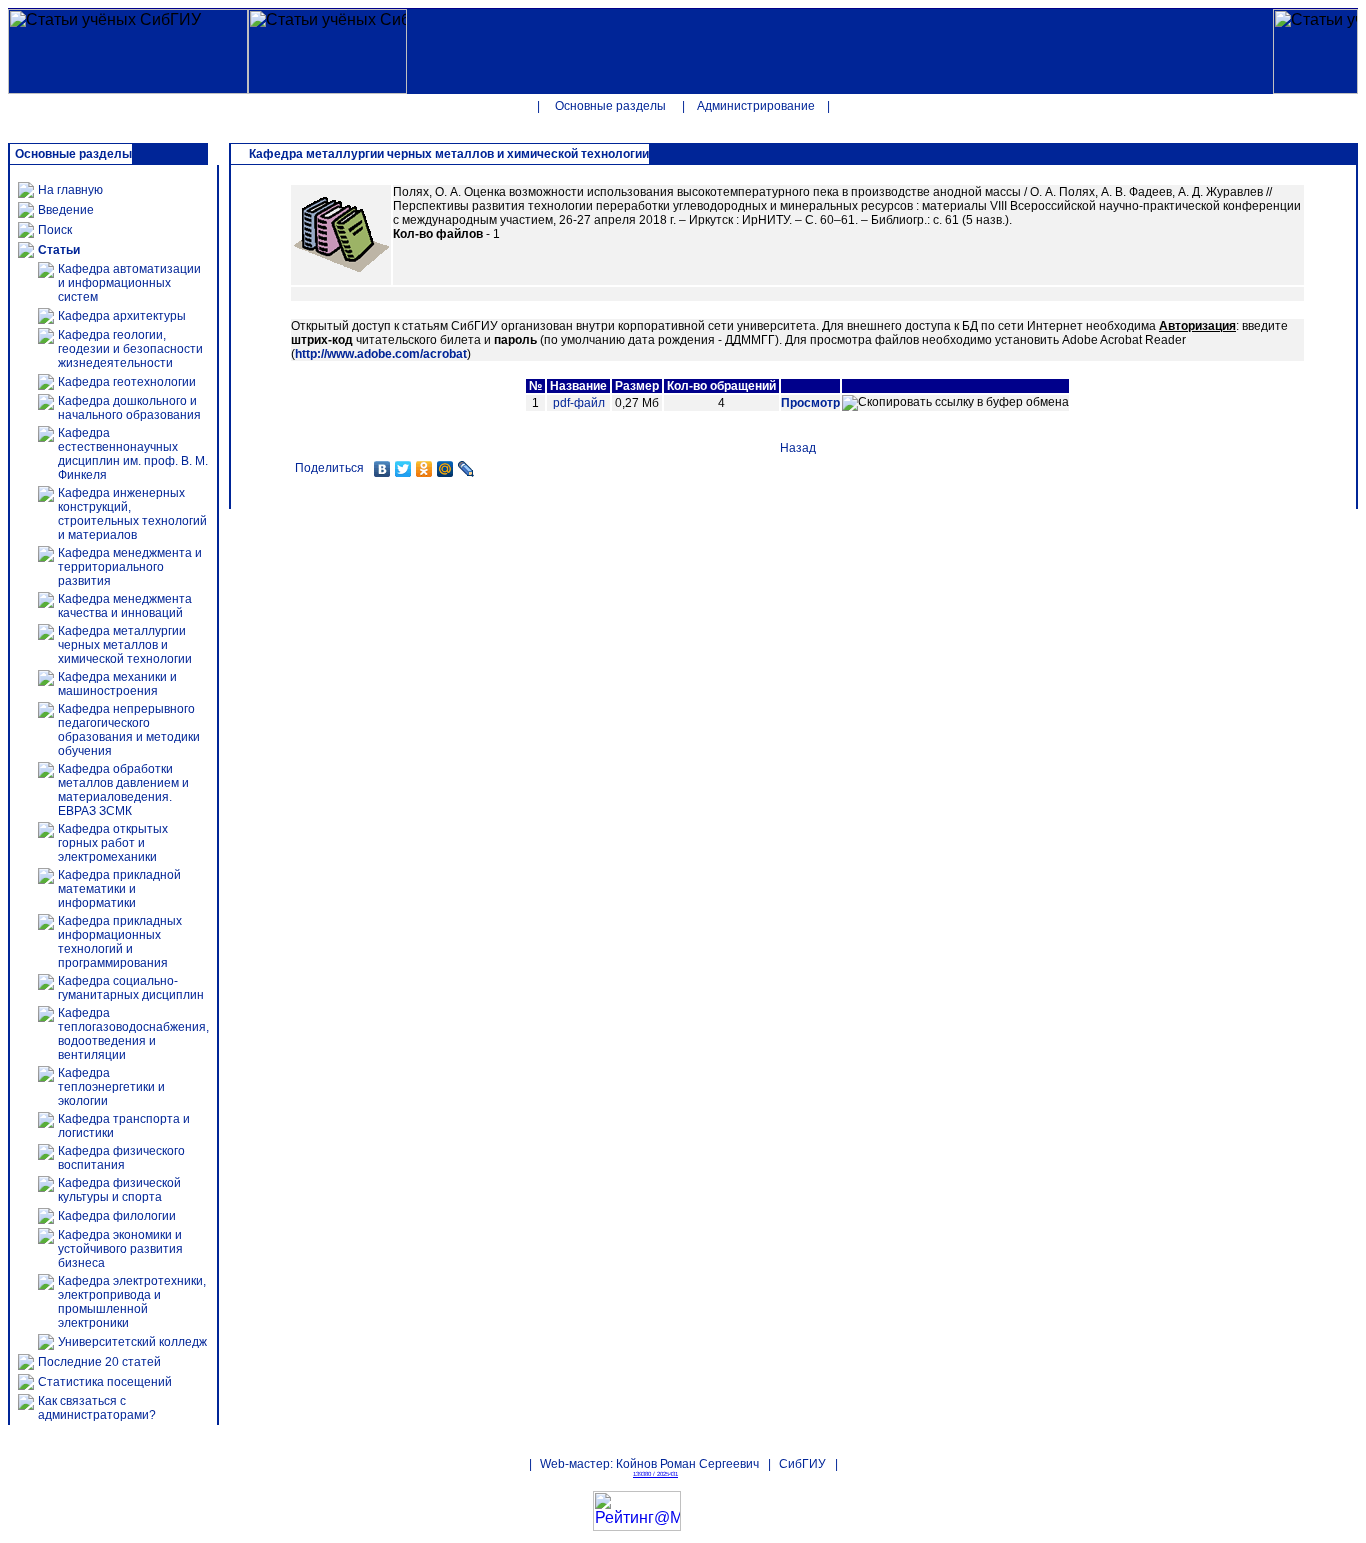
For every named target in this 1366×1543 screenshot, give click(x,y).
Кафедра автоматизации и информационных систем (129, 283)
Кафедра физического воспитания (121, 1158)
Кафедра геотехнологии (127, 382)
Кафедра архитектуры (122, 316)
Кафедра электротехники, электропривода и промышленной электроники (132, 1302)
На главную (70, 190)
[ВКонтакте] (382, 469)
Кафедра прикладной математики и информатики (119, 889)
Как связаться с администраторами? (97, 1408)
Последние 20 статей (99, 1362)
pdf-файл (579, 403)
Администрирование (756, 106)
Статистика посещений (105, 1382)
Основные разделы (610, 106)
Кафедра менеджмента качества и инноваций (125, 606)
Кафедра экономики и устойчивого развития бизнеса (120, 1249)
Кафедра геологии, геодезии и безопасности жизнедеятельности (130, 349)
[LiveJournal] (466, 469)
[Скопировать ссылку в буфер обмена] (955, 403)
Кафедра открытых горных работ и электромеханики (113, 843)
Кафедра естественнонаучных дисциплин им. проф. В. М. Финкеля (133, 454)
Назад (798, 448)
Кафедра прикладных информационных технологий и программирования (120, 942)
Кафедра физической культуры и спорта (119, 1190)
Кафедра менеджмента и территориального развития (130, 567)
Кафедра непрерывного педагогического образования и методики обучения (129, 730)
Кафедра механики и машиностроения (117, 684)
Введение (66, 210)
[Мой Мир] (445, 469)
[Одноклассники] (424, 469)
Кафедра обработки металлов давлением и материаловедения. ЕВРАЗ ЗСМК (123, 790)
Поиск (55, 230)
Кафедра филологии (117, 1216)
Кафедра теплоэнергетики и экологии (111, 1087)
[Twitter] (403, 469)
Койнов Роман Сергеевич (687, 1464)
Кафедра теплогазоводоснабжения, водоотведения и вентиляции (133, 1034)
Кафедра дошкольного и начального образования (129, 408)
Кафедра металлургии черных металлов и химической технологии (125, 645)
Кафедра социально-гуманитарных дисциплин (131, 988)
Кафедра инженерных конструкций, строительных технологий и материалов (132, 514)
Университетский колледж (132, 1342)
